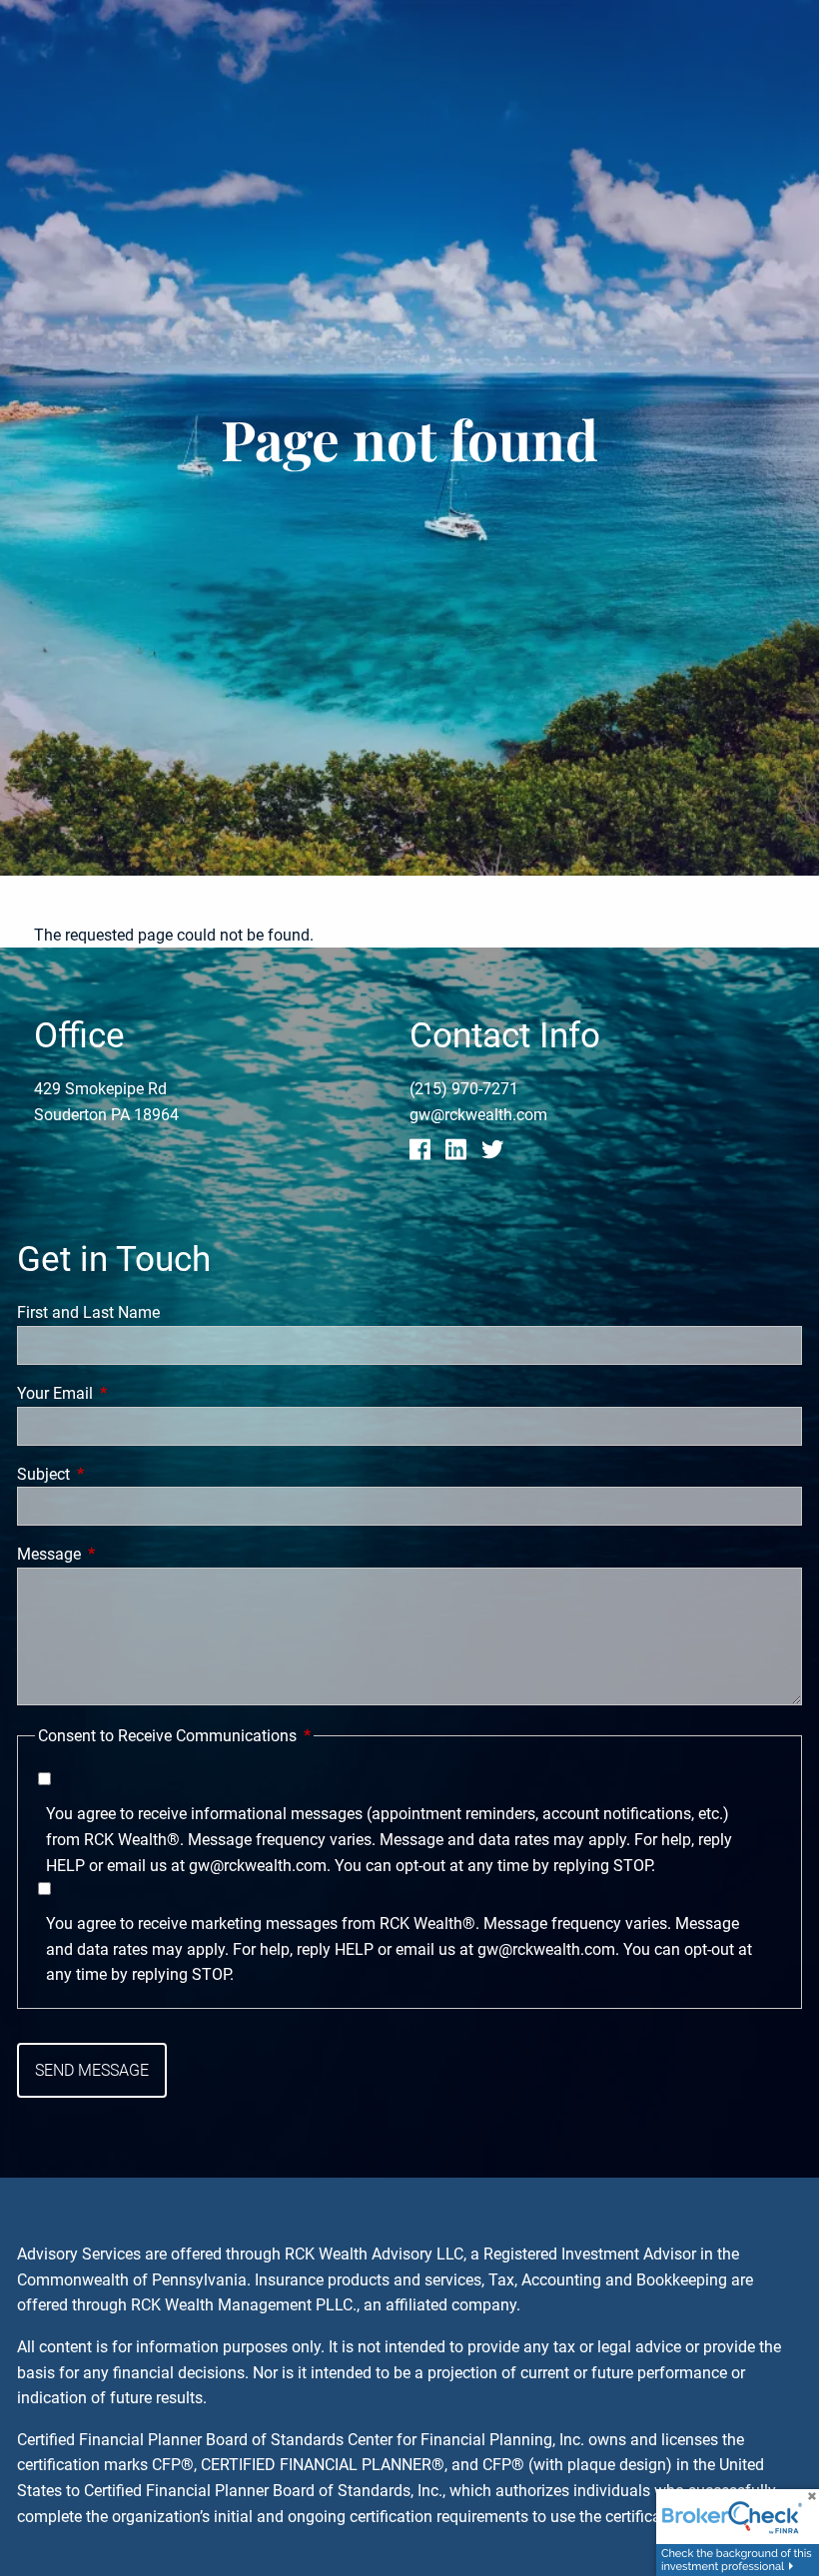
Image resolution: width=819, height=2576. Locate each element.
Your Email (130, 1393)
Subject (118, 1474)
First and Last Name (88, 1312)
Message (124, 1554)
